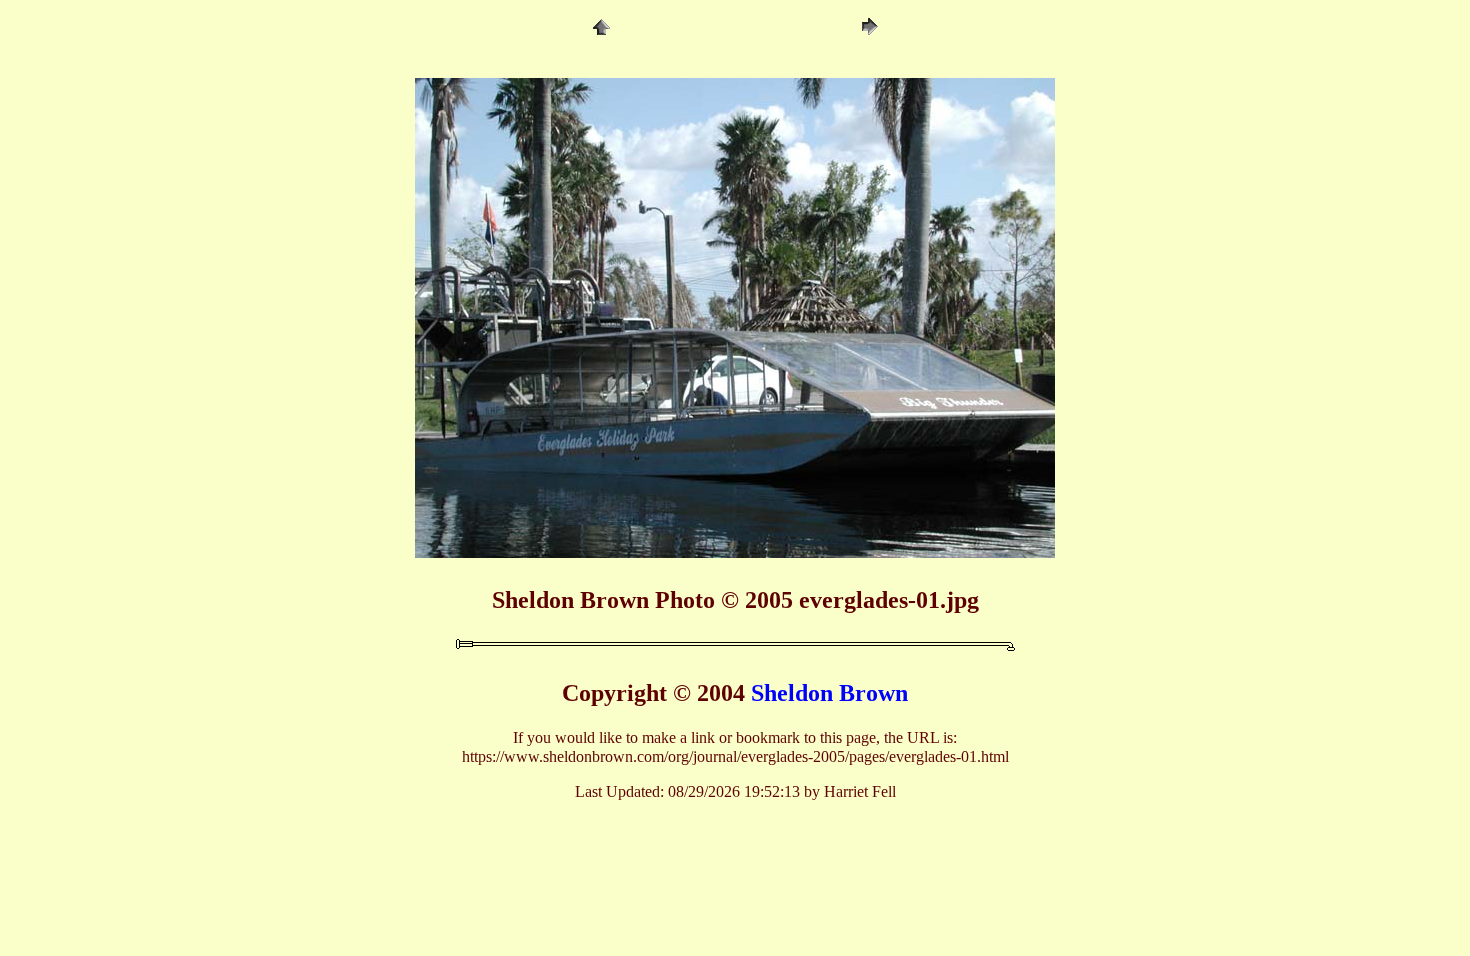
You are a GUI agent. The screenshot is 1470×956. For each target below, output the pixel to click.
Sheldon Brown (829, 693)
